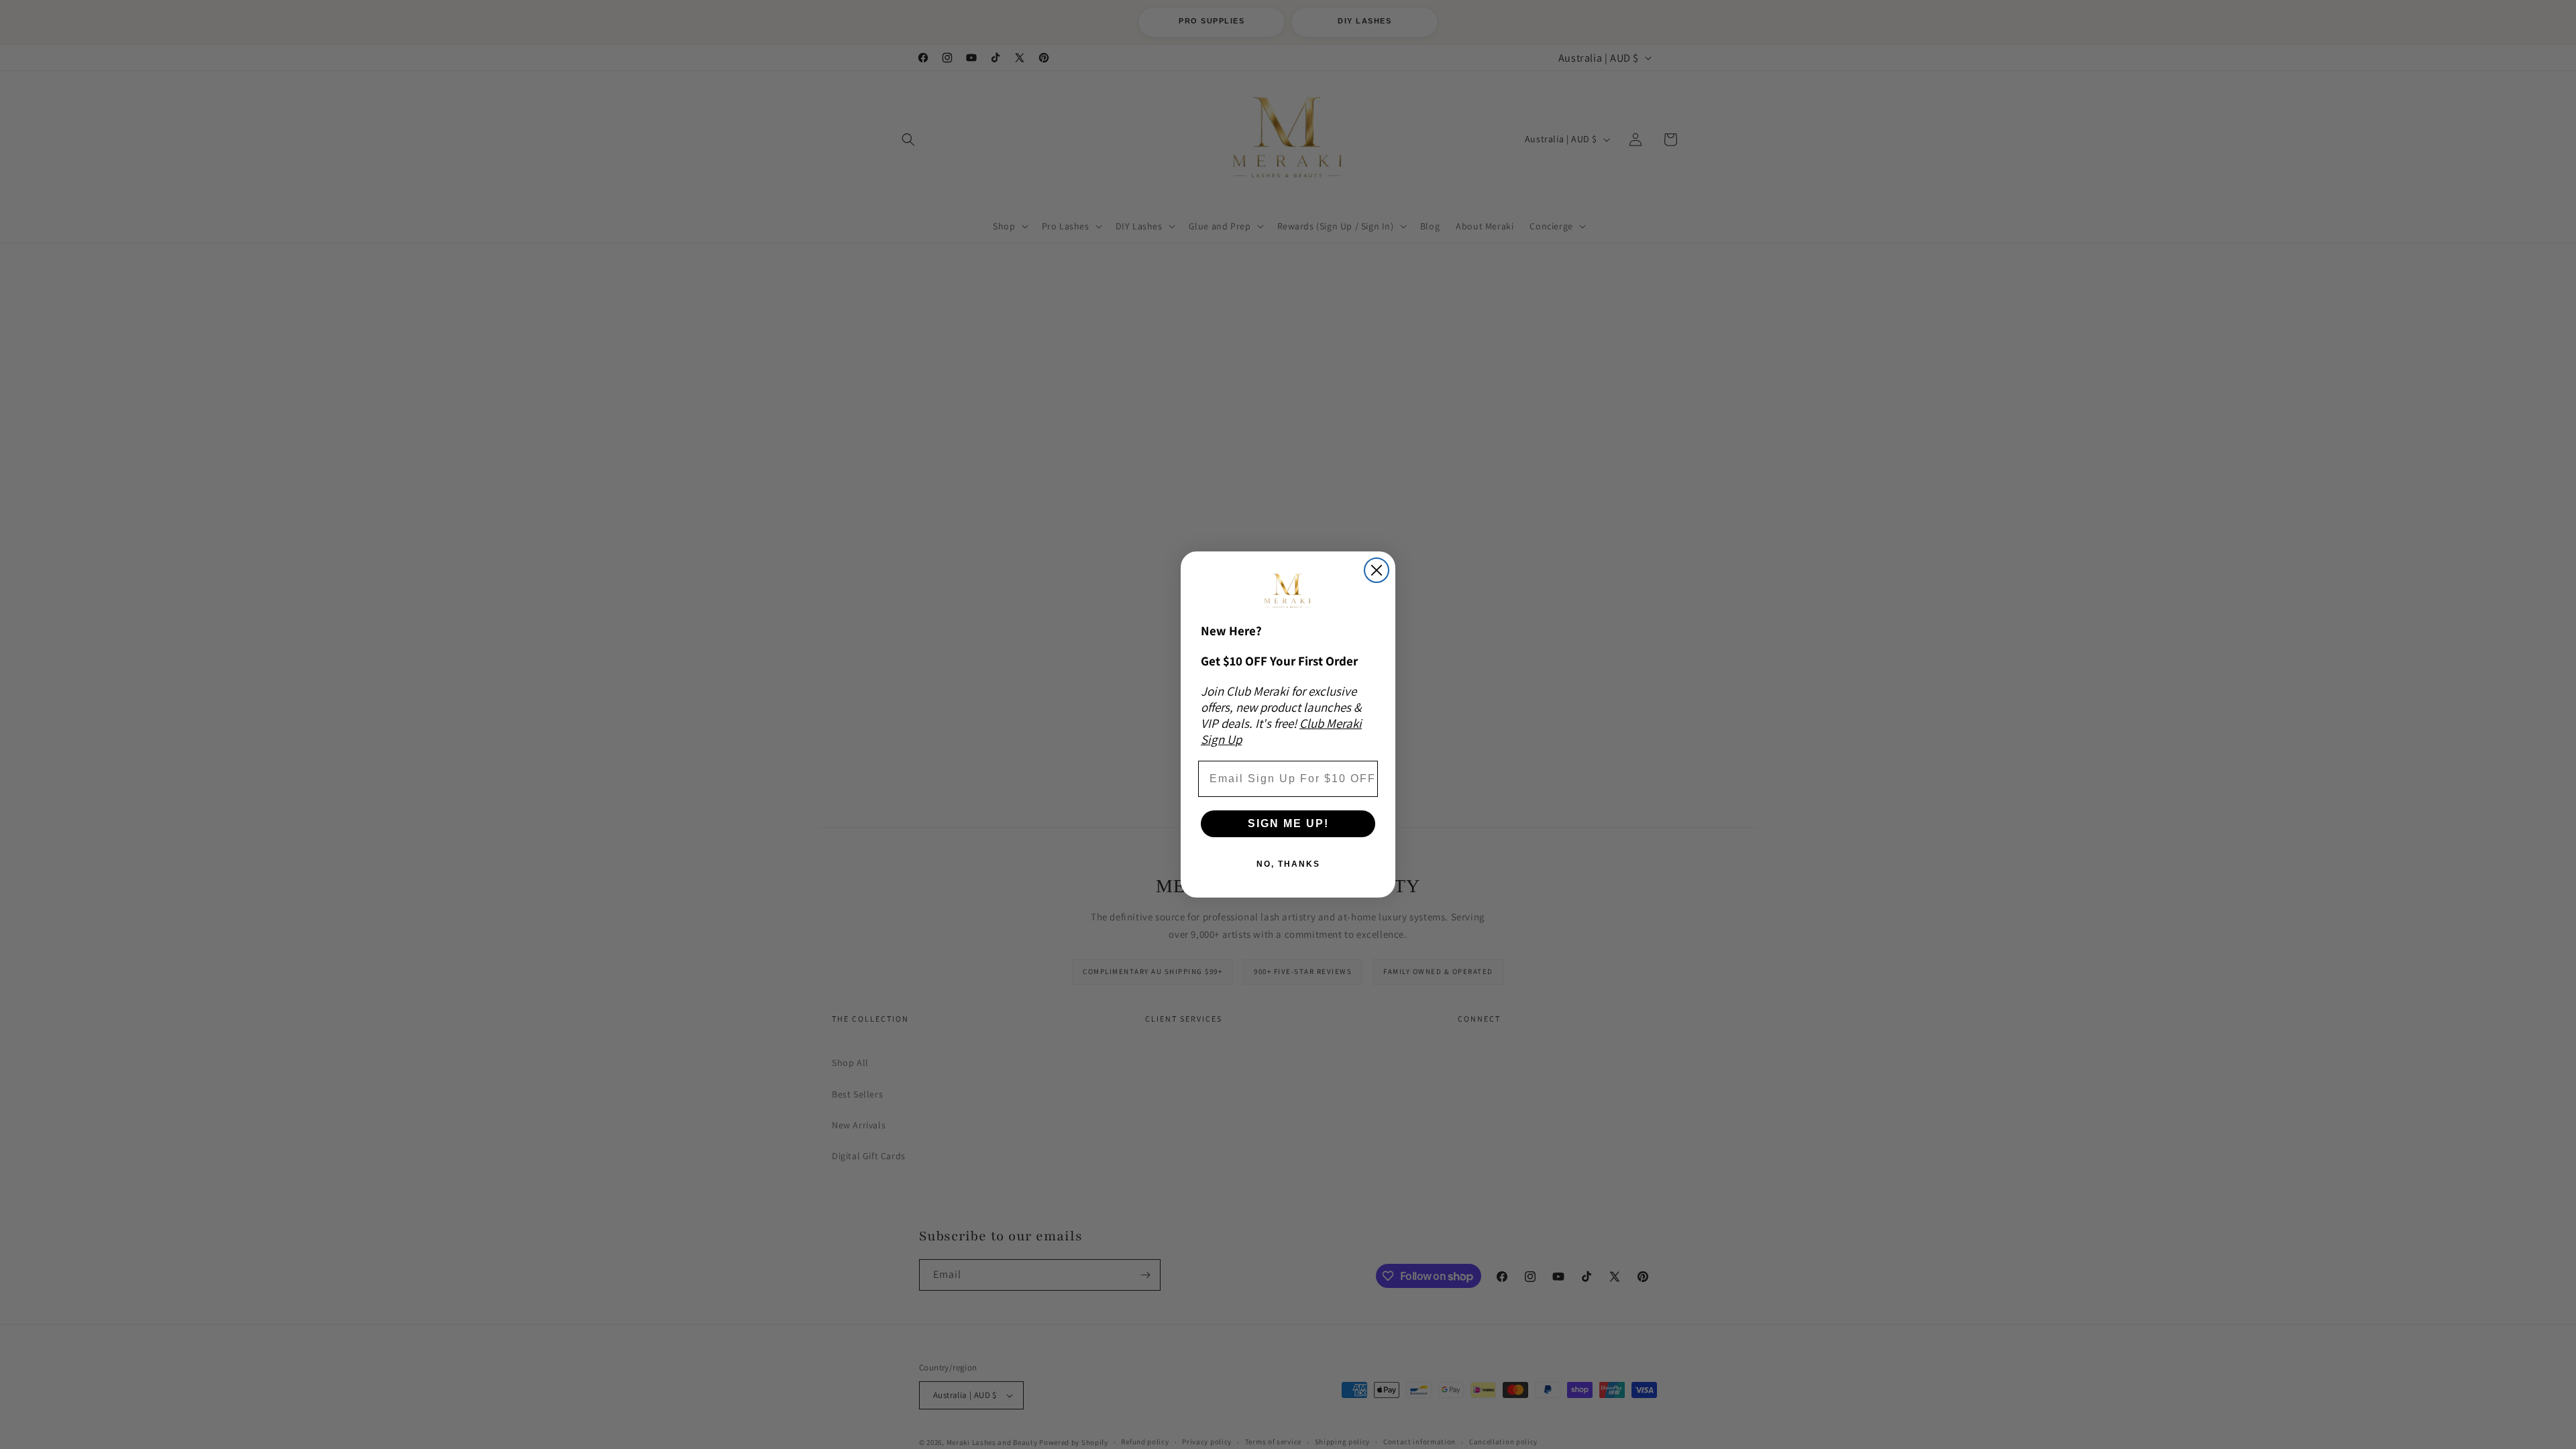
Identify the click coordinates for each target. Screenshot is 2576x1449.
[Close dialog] (1377, 570)
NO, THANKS (1288, 864)
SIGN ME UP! (1288, 823)
